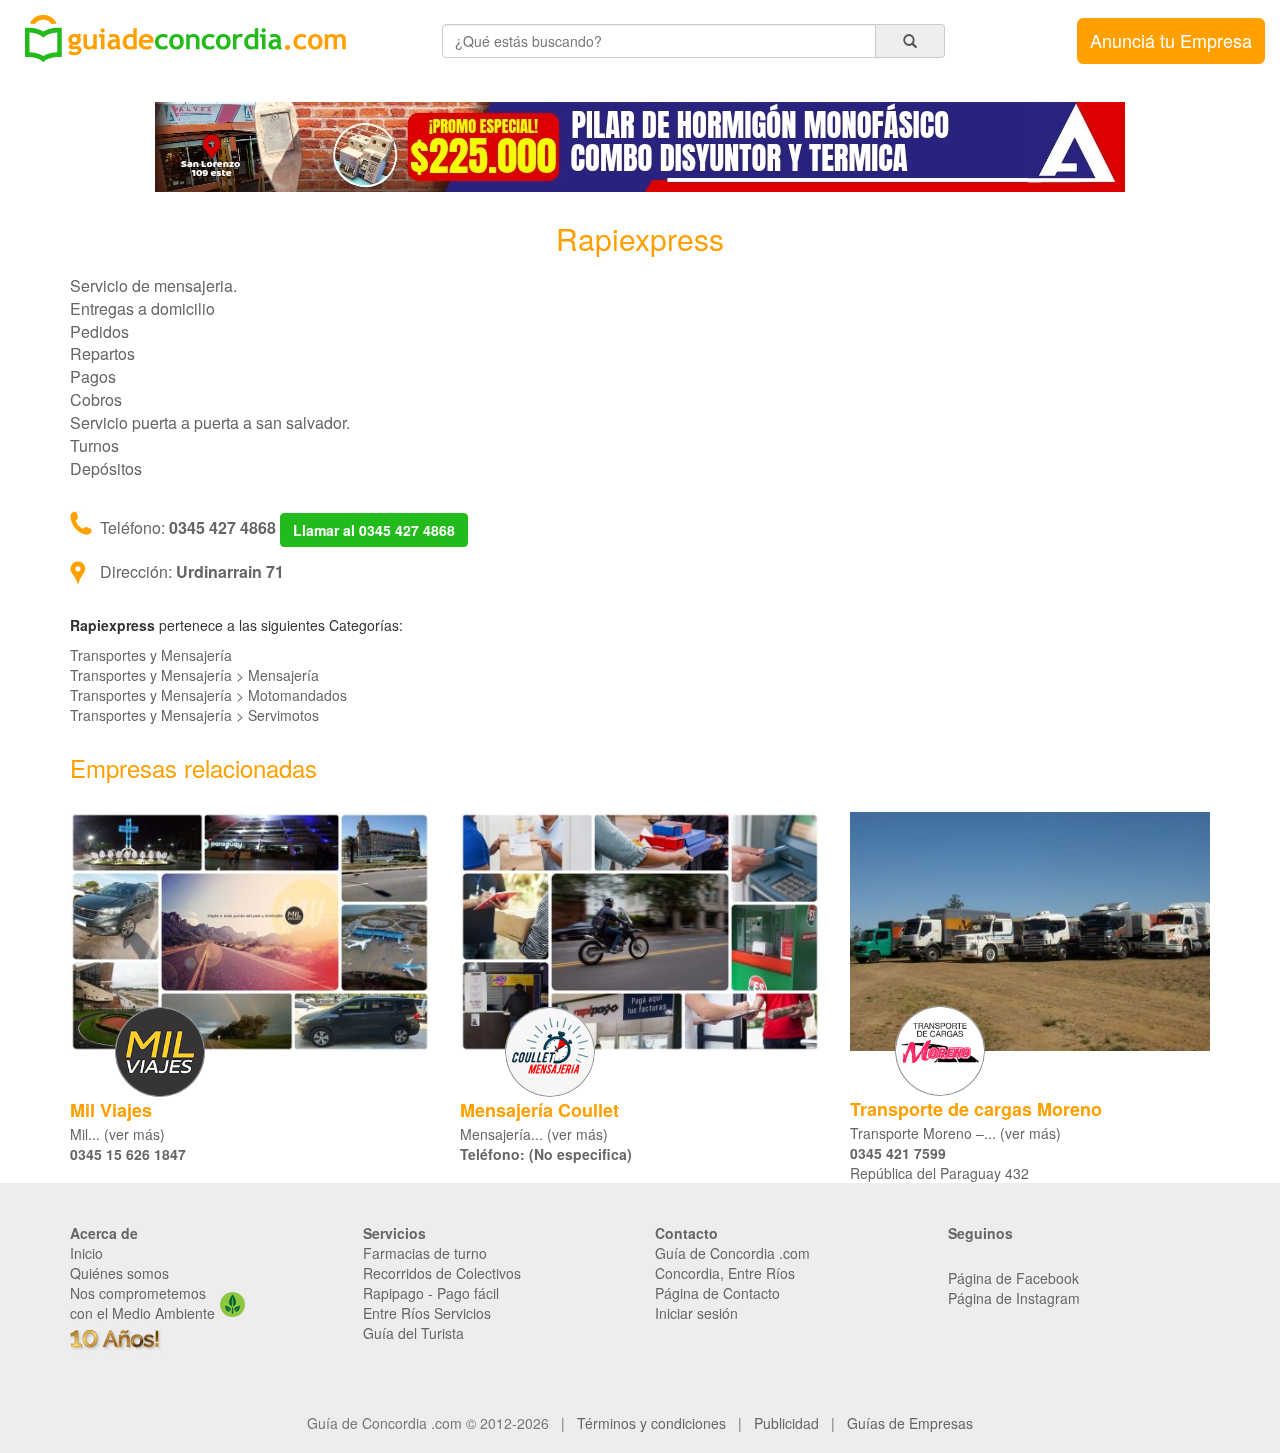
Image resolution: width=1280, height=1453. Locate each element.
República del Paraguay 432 (939, 1173)
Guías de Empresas (910, 1423)
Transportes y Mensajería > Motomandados (208, 695)
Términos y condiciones (651, 1423)
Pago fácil (468, 1293)
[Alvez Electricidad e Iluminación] (640, 145)
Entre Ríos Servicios (427, 1313)
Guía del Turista (413, 1333)
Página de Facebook (1013, 1278)
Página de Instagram (1014, 1298)
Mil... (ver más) (117, 1134)
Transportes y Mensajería (151, 655)
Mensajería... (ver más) (534, 1134)
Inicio (86, 1253)
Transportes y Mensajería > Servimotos (194, 715)
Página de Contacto (717, 1293)
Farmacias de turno (425, 1253)
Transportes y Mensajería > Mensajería (194, 675)
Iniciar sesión (696, 1313)
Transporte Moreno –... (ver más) (955, 1133)
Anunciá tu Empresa (1171, 40)
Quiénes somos (119, 1273)
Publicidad (786, 1423)
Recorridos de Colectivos (442, 1273)
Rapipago (393, 1293)
